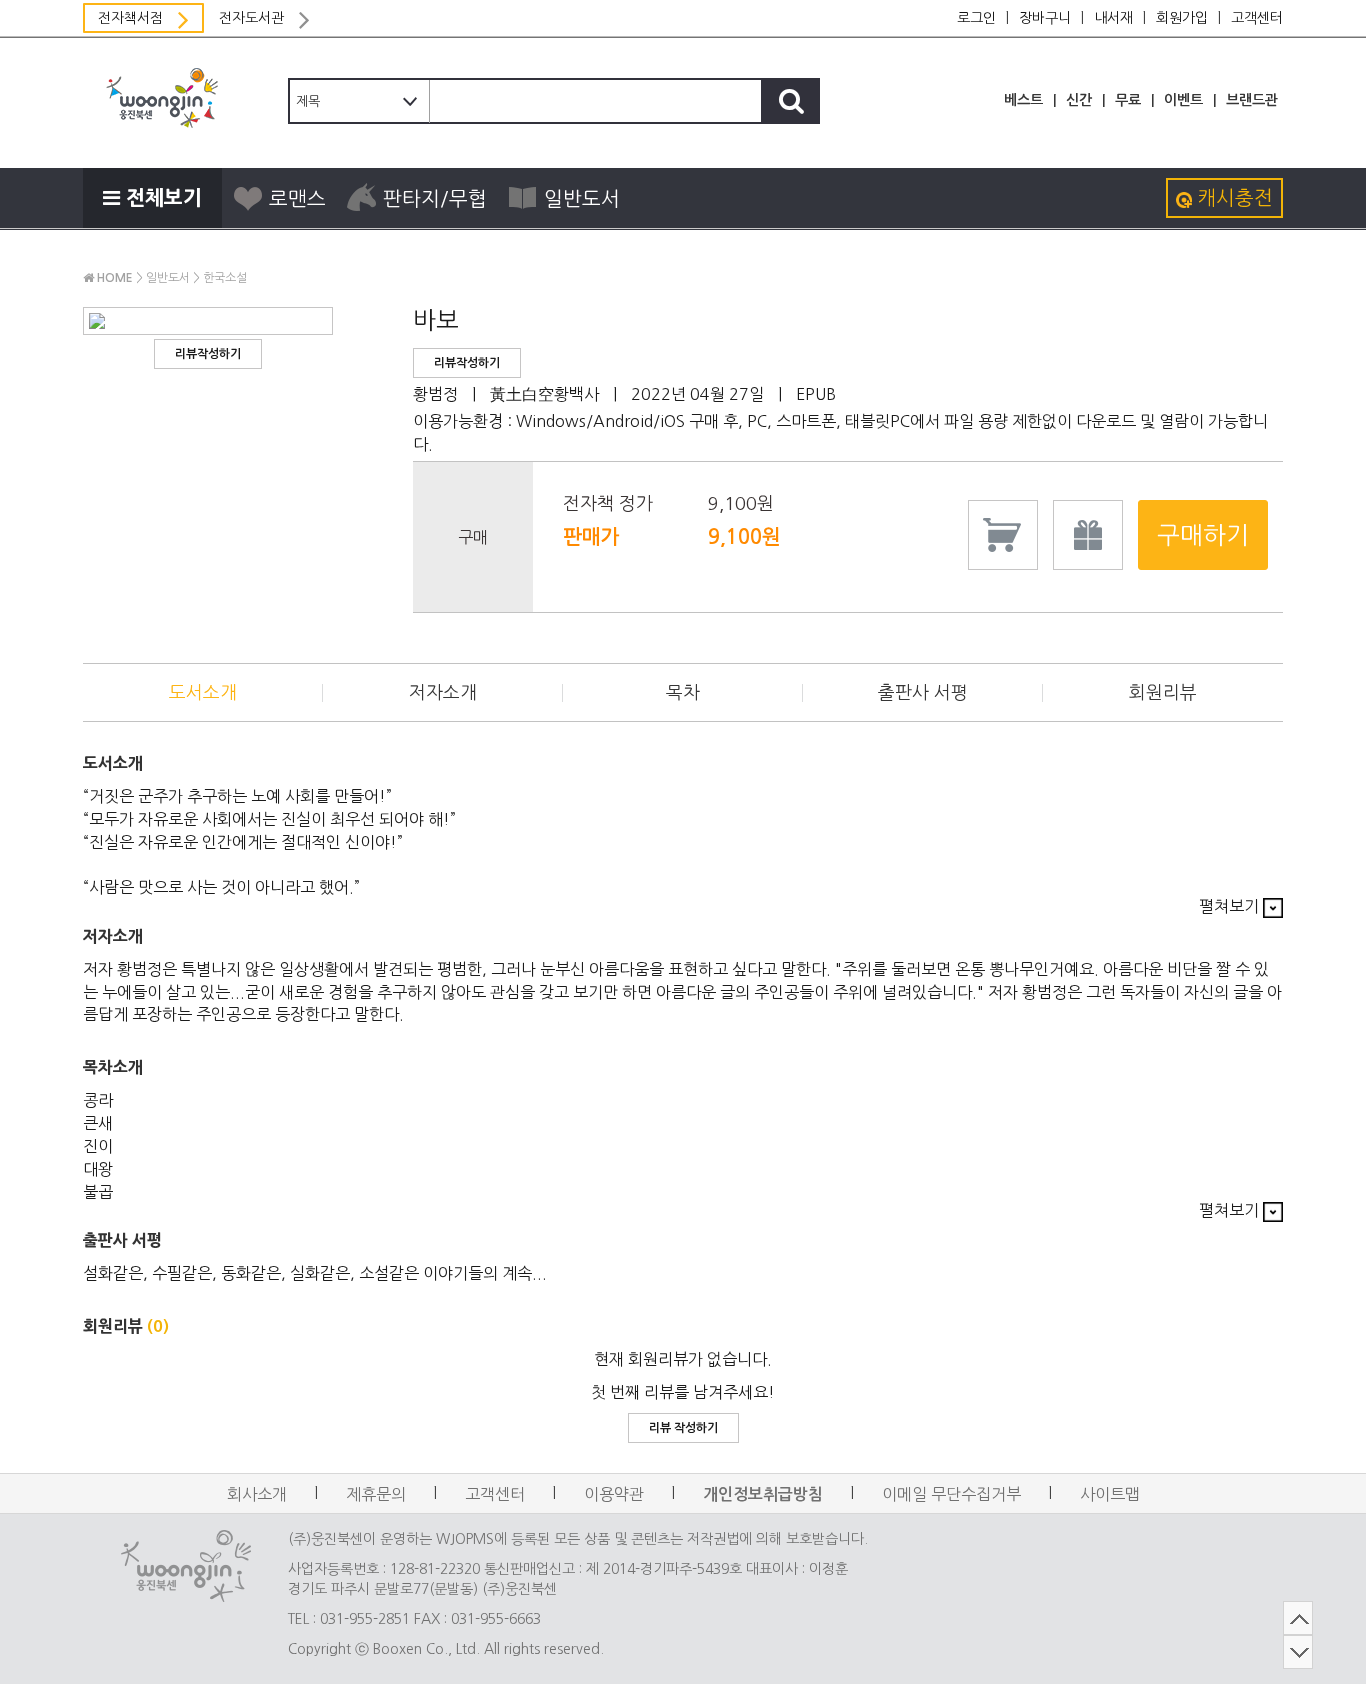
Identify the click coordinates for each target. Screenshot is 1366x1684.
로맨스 (297, 199)
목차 (683, 693)
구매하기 (1203, 535)
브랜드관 (1252, 100)
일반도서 (582, 199)
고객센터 (1257, 18)
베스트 (1023, 100)
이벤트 (1183, 100)
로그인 (976, 18)
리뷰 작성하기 (683, 1428)
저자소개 (443, 693)
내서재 (1113, 18)
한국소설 (225, 278)
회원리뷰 (1163, 693)
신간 (1079, 100)
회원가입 (1182, 18)
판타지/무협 (435, 199)
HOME (113, 278)
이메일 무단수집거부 (951, 1494)
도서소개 (203, 693)
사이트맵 (1110, 1494)
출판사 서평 (923, 693)
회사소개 (257, 1494)
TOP (1298, 1618)
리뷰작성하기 (208, 354)
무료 (1128, 100)
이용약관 (614, 1494)
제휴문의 (376, 1494)
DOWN (1298, 1652)
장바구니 (1045, 18)
